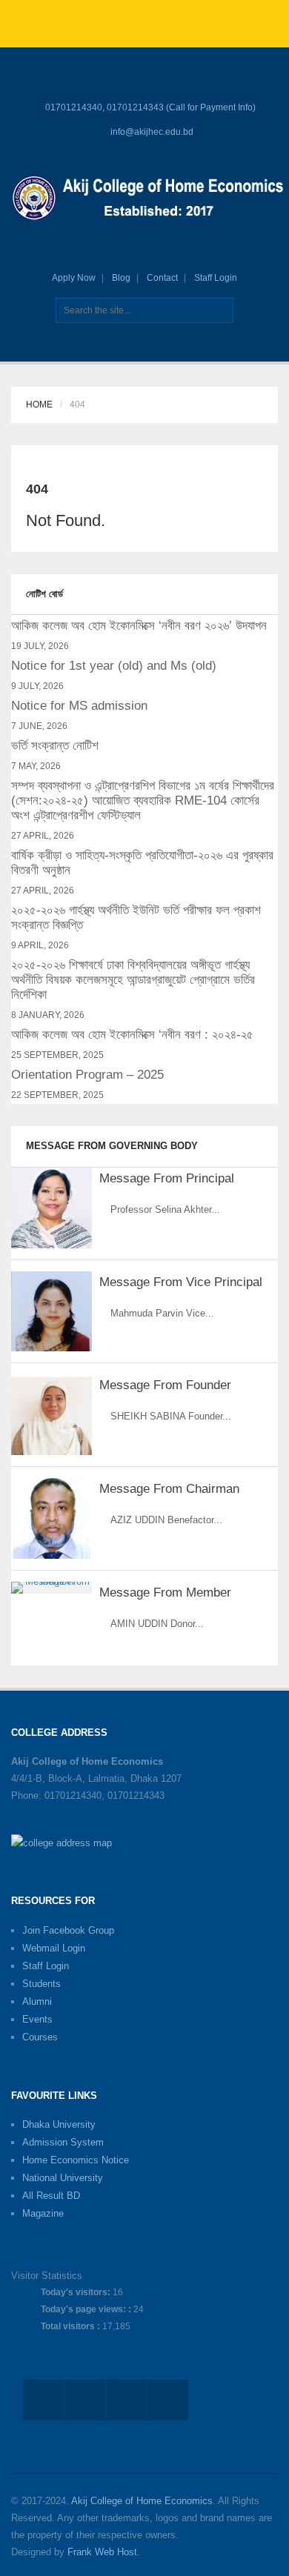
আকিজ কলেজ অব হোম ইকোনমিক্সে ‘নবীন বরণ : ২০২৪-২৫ (132, 1035)
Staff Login (216, 278)
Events (37, 2019)
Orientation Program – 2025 (87, 1075)
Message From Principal (167, 1178)
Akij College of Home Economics (142, 2501)
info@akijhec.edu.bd (152, 132)
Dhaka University (59, 2124)
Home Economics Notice (76, 2160)
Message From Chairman (169, 1489)
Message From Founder (165, 1385)
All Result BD (51, 2196)
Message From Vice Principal (181, 1282)
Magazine (43, 2213)
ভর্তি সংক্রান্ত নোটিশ (55, 746)
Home (39, 405)
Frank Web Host (102, 2552)
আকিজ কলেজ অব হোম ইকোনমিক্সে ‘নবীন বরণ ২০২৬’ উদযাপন (139, 626)
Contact (162, 278)
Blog (121, 278)
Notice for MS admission (79, 706)
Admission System (63, 2142)
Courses (40, 2037)
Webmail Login (54, 1948)
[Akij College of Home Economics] (150, 200)
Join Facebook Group (68, 1930)
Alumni (37, 2001)
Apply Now (74, 278)
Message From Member (165, 1592)
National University (63, 2178)
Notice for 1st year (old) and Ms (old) (114, 666)
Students (41, 1984)
